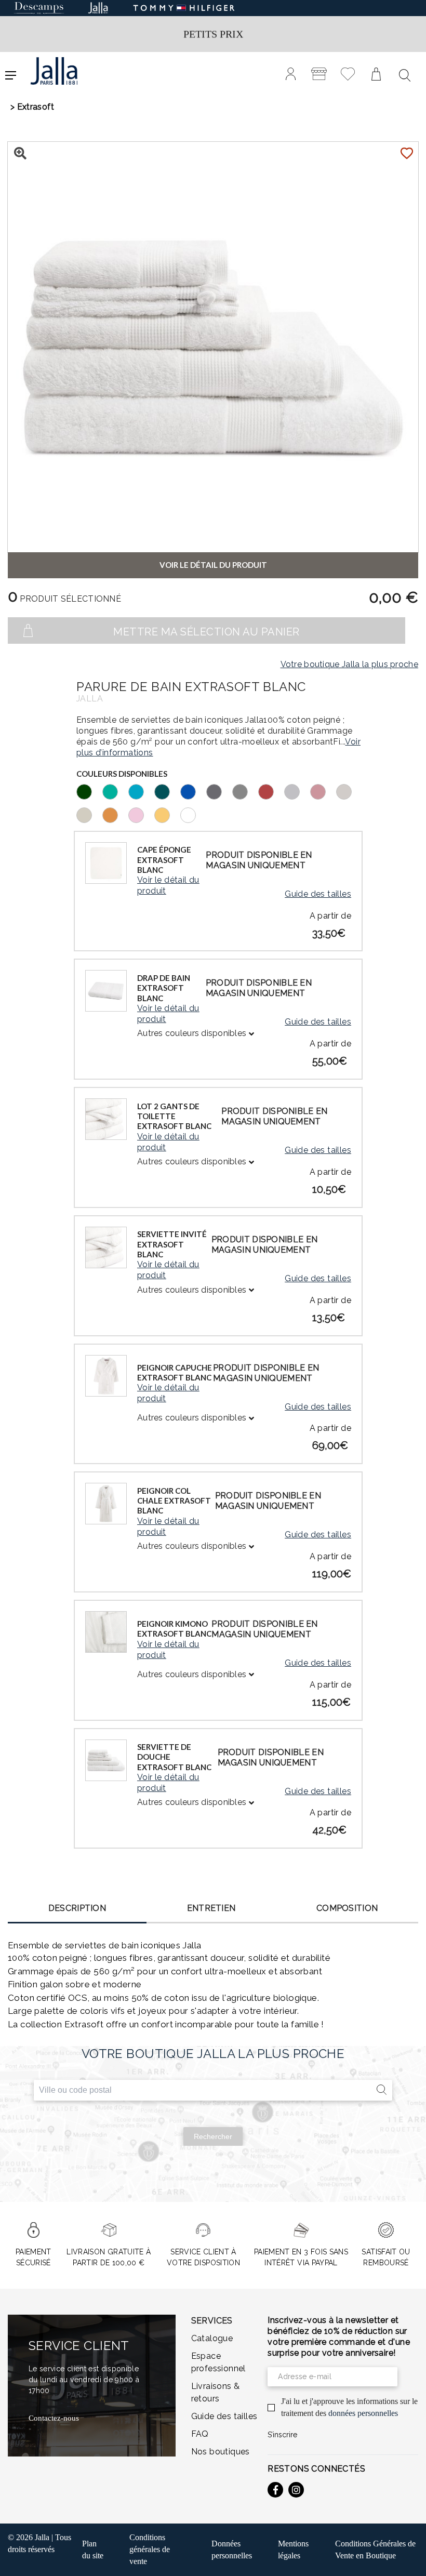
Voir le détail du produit (168, 885)
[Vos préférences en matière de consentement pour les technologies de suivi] (408, 2558)
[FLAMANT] (141, 814)
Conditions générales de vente (150, 2549)
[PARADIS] (141, 791)
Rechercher (213, 2136)
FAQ (200, 2434)
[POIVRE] (219, 791)
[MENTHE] (115, 791)
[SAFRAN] (115, 814)
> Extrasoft (32, 107)
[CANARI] (167, 814)
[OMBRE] (245, 791)
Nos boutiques (221, 2452)
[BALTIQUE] (193, 791)
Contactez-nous (54, 2418)
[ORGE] (89, 814)
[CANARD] (167, 791)
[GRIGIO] (297, 791)
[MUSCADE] (349, 791)
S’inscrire (282, 2435)
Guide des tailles (318, 894)
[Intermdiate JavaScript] (275, 2490)
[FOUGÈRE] (89, 791)
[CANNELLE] (271, 791)
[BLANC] (193, 814)
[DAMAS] (323, 791)
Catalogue (212, 2338)
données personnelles (363, 2413)
